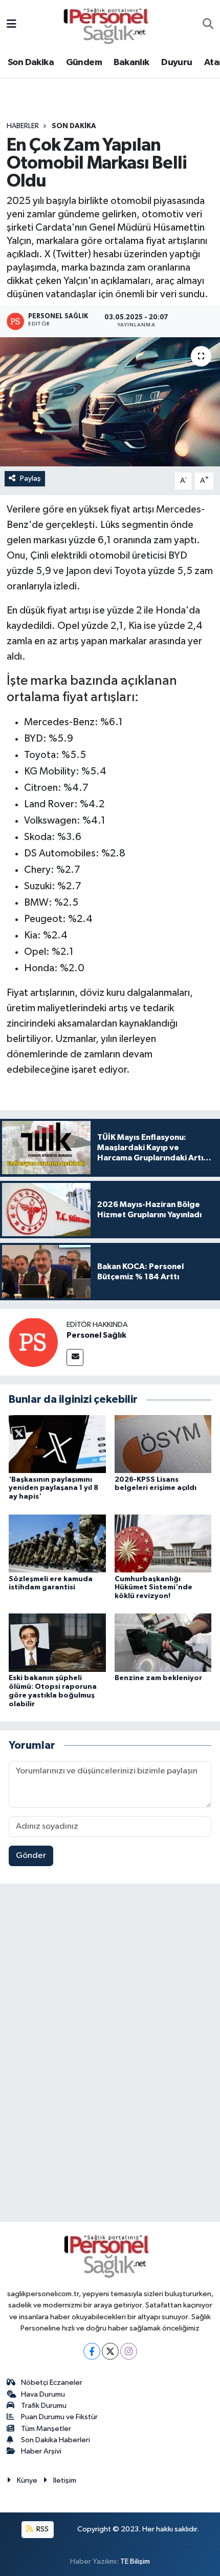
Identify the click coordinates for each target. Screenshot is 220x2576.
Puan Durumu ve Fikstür (59, 2417)
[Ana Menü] (12, 25)
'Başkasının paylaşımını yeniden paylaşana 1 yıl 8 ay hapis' (53, 1488)
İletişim (65, 2480)
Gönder (31, 1856)
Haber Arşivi (41, 2451)
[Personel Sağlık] (33, 1342)
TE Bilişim (135, 2561)
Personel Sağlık (96, 1335)
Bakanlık (131, 63)
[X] (110, 2351)
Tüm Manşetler (46, 2429)
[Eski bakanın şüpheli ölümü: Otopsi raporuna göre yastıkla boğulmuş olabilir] (57, 1642)
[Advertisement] (110, 2055)
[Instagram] (129, 2351)
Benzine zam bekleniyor (158, 1678)
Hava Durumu (43, 2394)
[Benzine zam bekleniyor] (163, 1642)
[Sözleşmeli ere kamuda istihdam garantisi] (57, 1543)
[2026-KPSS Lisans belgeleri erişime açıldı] (163, 1444)
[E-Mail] (75, 1357)
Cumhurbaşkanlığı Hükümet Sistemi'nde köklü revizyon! (153, 1588)
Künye (27, 2480)
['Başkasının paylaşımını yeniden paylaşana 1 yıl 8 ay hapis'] (57, 1444)
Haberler (23, 126)
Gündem (84, 63)
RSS (42, 2529)
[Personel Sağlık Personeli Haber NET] (109, 24)
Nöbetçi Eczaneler (52, 2383)
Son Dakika (31, 63)
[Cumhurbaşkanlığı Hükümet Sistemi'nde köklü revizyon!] (163, 1543)
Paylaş (30, 478)
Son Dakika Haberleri (56, 2440)
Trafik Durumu (44, 2406)
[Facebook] (92, 2351)
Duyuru (177, 63)
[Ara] (208, 25)
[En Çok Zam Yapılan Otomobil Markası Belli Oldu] (110, 402)
